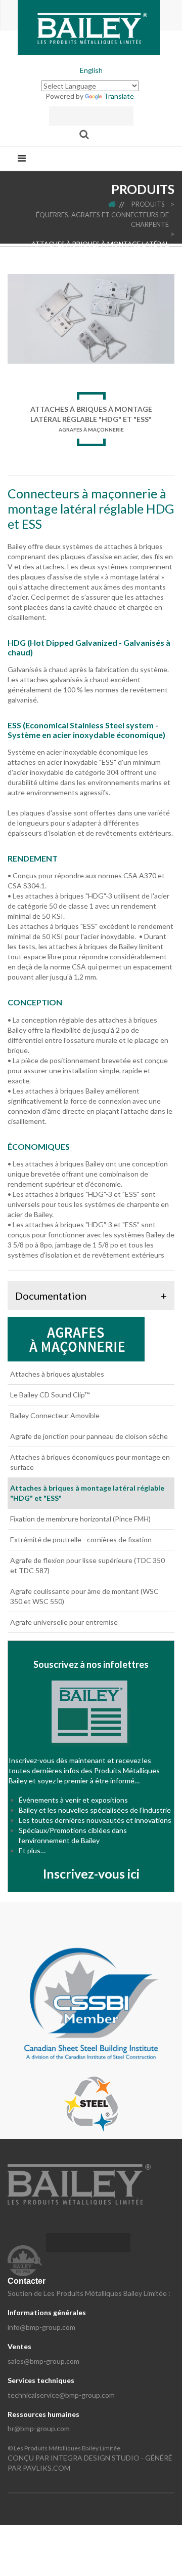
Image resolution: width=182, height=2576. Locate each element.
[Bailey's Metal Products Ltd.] (89, 27)
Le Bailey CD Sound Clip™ (50, 1395)
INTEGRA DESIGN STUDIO (95, 2458)
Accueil (119, 204)
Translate (119, 96)
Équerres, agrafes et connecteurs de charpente (102, 220)
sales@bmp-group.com (43, 2361)
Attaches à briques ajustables (57, 1374)
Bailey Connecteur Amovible (55, 1415)
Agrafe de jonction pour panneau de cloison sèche (89, 1436)
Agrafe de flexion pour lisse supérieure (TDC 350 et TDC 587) (87, 1565)
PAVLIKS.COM (47, 2468)
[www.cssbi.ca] (91, 2002)
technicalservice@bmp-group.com (61, 2395)
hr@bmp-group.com (39, 2428)
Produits (148, 204)
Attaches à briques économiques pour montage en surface (90, 1462)
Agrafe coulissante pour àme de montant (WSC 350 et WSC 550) (84, 1596)
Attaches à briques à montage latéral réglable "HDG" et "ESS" (100, 249)
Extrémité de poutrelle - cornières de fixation (81, 1539)
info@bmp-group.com (41, 2327)
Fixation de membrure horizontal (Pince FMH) (80, 1519)
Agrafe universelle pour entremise (64, 1622)
